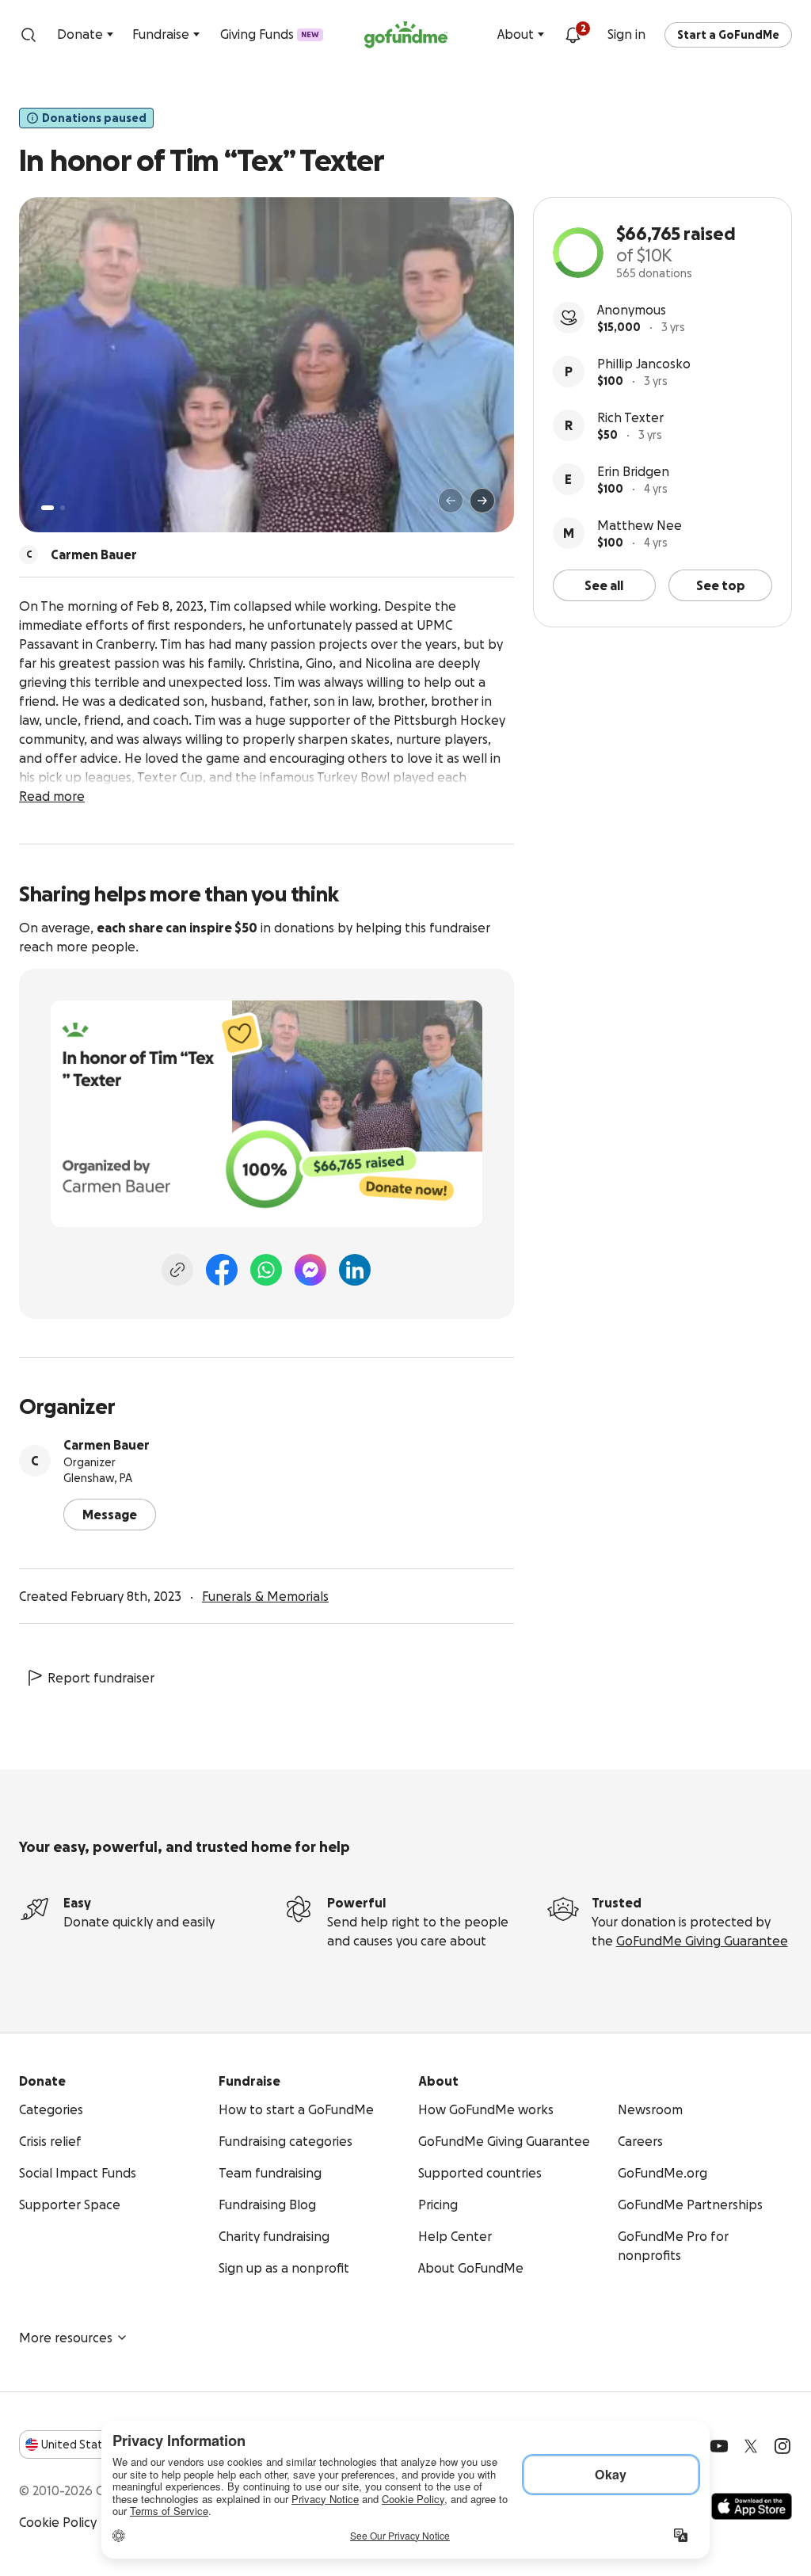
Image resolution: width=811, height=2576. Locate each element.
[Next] (482, 501)
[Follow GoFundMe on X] (751, 2446)
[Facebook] (222, 1270)
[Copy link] (177, 1270)
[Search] (29, 35)
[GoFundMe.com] (406, 35)
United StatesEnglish (101, 2445)
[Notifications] (573, 35)
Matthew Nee (640, 525)
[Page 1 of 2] (48, 508)
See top (721, 585)
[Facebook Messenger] (310, 1270)
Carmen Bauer (107, 1445)
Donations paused (94, 118)
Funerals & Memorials (265, 1596)
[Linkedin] (355, 1270)
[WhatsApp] (266, 1270)
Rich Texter (630, 417)
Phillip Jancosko (644, 364)
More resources (66, 2338)
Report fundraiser (101, 1678)
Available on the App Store (752, 2506)
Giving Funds (270, 34)
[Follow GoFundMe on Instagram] (782, 2446)
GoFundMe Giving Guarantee (702, 1941)
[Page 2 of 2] (63, 508)
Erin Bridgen (633, 471)
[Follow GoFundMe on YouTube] (719, 2446)
